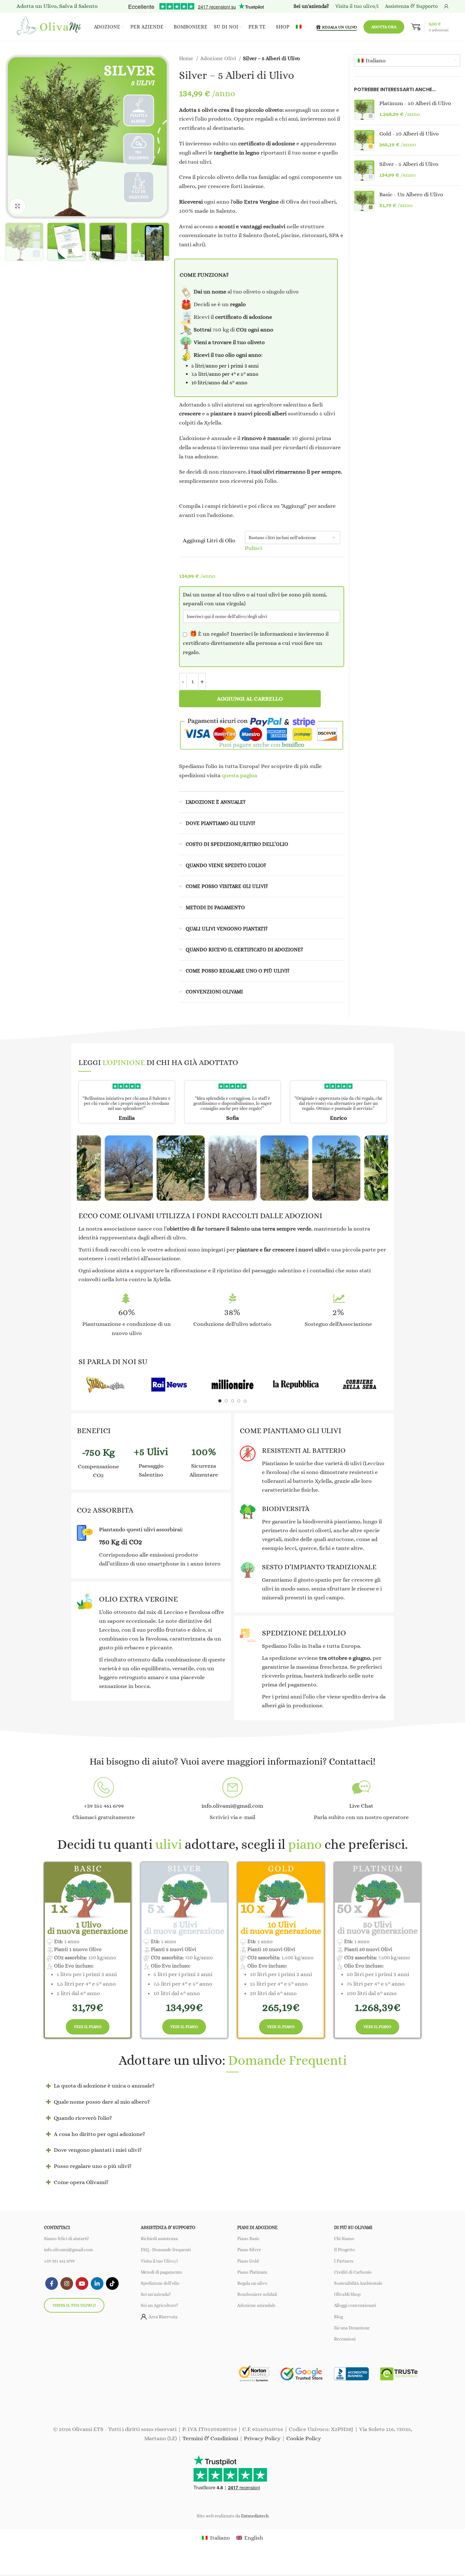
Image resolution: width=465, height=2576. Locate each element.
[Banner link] (105, 1385)
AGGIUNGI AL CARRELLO (250, 699)
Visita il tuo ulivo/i (74, 2305)
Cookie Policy (304, 2438)
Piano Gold (248, 2261)
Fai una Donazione (352, 2327)
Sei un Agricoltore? (159, 2305)
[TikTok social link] (112, 2283)
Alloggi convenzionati (355, 2305)
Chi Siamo (344, 2239)
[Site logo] (50, 26)
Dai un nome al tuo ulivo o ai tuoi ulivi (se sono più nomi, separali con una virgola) (255, 599)
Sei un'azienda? (156, 2294)
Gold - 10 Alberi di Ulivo (409, 134)
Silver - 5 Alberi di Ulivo (409, 164)
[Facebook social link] (52, 2283)
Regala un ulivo (252, 2283)
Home (187, 58)
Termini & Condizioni (210, 2438)
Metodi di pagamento (161, 2272)
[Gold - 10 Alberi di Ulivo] (364, 140)
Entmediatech (255, 2516)
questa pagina (239, 775)
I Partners (344, 2261)
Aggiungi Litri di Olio (209, 540)
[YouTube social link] (82, 2283)
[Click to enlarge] (17, 206)
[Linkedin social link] (97, 2283)
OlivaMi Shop (347, 2294)
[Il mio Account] (446, 6)
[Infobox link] (104, 1800)
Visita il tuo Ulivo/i (159, 2261)
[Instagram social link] (67, 2283)
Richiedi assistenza (159, 2239)
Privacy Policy (262, 2438)
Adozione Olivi (219, 58)
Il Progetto (344, 2250)
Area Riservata (163, 2316)
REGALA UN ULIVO (340, 27)
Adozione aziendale (256, 2305)
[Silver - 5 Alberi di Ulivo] (364, 170)
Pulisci (253, 548)
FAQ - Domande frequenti (166, 2250)
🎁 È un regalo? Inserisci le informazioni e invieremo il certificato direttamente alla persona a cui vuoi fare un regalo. (256, 643)
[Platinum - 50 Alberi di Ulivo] (364, 110)
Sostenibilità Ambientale (358, 2283)
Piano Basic (248, 2239)
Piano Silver (249, 2250)
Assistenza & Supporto (411, 6)
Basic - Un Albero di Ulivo (411, 194)
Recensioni (345, 2339)
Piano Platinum (252, 2272)
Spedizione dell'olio (160, 2283)
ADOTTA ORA (384, 27)
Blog (338, 2316)
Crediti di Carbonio (353, 2272)
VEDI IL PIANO (88, 2027)
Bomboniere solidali (257, 2294)
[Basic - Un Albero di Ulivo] (364, 201)
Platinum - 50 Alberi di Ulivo (415, 103)
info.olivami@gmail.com (68, 2250)
